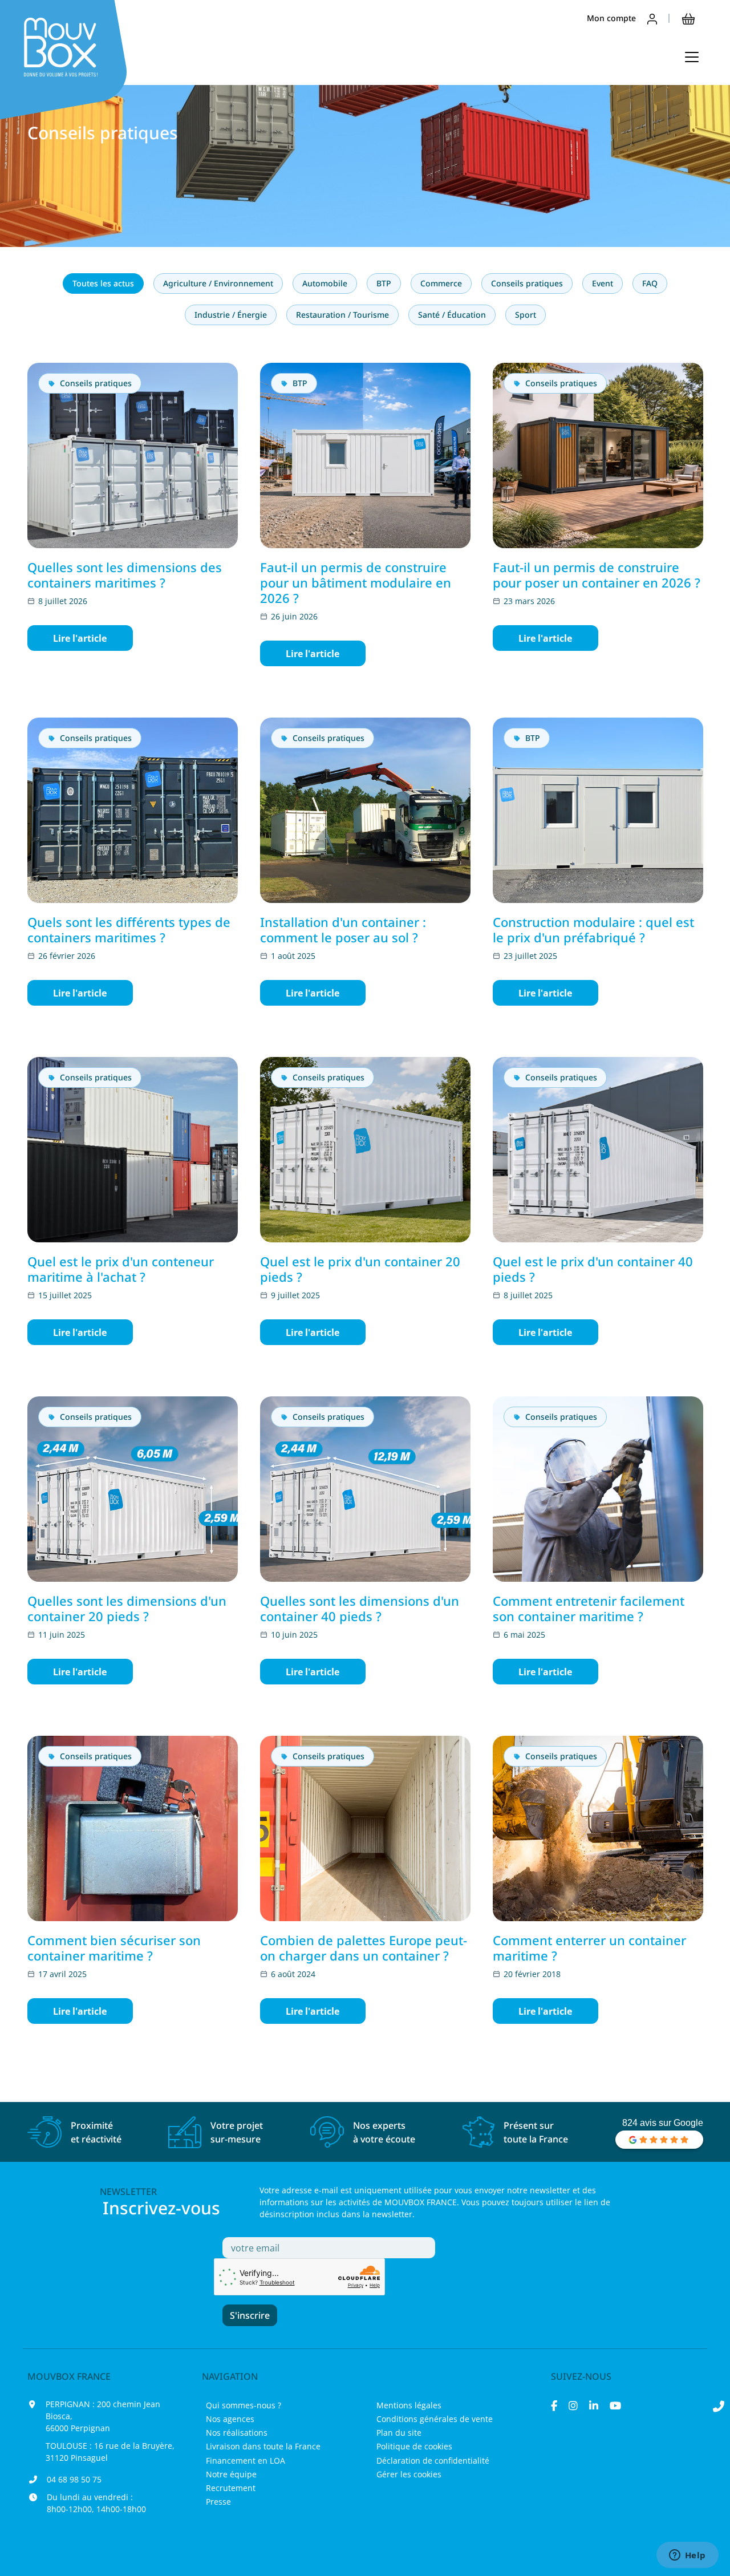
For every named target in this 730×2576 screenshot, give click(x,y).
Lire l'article (80, 638)
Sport (526, 315)
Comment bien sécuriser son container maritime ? (114, 1948)
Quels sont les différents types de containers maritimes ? (129, 929)
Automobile (325, 283)
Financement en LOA (246, 2460)
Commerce (441, 283)
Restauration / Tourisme (342, 315)
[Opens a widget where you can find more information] (687, 2556)
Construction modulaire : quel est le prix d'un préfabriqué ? (593, 929)
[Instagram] (573, 2405)
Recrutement (231, 2488)
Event (603, 283)
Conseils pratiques (527, 283)
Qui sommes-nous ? (244, 2405)
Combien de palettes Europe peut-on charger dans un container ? (364, 1948)
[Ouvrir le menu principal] (692, 57)
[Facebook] (554, 2405)
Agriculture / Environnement (218, 283)
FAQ (650, 283)
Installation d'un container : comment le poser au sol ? (343, 929)
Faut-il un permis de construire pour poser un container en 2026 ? (597, 575)
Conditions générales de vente (435, 2419)
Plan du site (399, 2433)
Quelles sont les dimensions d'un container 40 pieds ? (360, 1608)
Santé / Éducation (452, 315)
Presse (218, 2502)
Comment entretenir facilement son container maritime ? (589, 1608)
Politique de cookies (414, 2446)
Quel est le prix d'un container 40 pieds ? (593, 1269)
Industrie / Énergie (231, 315)
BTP (384, 283)
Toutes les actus (103, 283)
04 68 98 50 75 (74, 2479)
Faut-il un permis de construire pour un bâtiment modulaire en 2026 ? (356, 582)
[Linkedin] (594, 2405)
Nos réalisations (237, 2433)
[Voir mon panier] (688, 18)
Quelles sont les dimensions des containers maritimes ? (125, 575)
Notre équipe (231, 2474)
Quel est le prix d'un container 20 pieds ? (360, 1269)
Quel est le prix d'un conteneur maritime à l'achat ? (121, 1269)
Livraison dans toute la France (263, 2446)
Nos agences (230, 2419)
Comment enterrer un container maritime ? (589, 1948)
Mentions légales (409, 2405)
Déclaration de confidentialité (433, 2460)
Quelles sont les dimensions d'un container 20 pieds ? (127, 1608)
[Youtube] (615, 2405)
